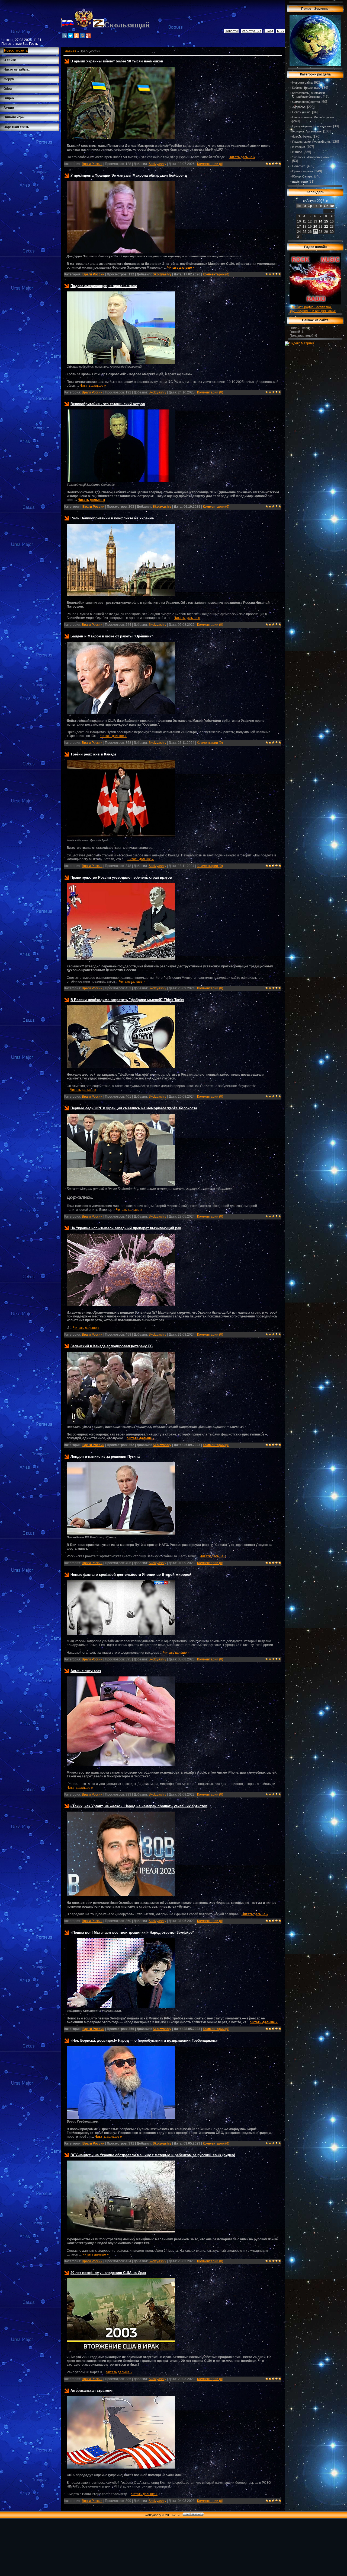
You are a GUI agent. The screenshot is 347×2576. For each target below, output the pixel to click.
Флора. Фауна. (302, 136)
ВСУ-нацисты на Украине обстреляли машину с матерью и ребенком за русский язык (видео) (153, 2155)
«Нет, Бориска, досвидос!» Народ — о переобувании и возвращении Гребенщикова (144, 2040)
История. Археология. (307, 131)
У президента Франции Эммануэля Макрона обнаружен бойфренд (129, 175)
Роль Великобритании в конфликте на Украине (112, 518)
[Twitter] (70, 36)
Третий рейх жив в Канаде (93, 754)
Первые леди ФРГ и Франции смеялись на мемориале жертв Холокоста (134, 1108)
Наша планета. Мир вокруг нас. (314, 117)
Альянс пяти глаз (86, 1671)
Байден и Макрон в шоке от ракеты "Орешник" (112, 636)
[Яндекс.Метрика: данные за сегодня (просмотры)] (299, 344)
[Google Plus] (88, 36)
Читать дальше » (242, 157)
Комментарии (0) (210, 164)
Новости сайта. (303, 82)
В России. (299, 147)
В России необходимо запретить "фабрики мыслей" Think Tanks (127, 1000)
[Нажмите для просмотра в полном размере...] (121, 138)
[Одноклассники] (76, 36)
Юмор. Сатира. (303, 176)
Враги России (92, 164)
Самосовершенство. (306, 102)
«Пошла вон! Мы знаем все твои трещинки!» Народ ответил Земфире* (132, 1932)
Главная (70, 51)
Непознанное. (302, 112)
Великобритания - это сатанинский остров (108, 404)
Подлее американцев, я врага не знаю (104, 286)
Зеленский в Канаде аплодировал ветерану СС (112, 1346)
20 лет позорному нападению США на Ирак (108, 2273)
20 (315, 227)
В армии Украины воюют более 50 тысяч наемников (117, 61)
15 (326, 221)
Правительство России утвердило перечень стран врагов (121, 877)
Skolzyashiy (157, 164)
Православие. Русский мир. (311, 142)
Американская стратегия (92, 2391)
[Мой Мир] (82, 36)
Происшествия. (303, 171)
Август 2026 (315, 201)
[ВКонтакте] (65, 36)
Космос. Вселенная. (306, 88)
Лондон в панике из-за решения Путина (105, 1457)
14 (320, 221)
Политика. (299, 166)
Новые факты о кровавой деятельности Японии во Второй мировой (131, 1575)
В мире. (298, 152)
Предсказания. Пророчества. (312, 126)
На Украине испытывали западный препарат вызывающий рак (126, 1228)
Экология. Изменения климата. (314, 157)
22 (326, 227)
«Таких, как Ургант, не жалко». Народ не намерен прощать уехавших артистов (139, 1806)
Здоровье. (299, 107)
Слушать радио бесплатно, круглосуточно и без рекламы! (313, 309)
